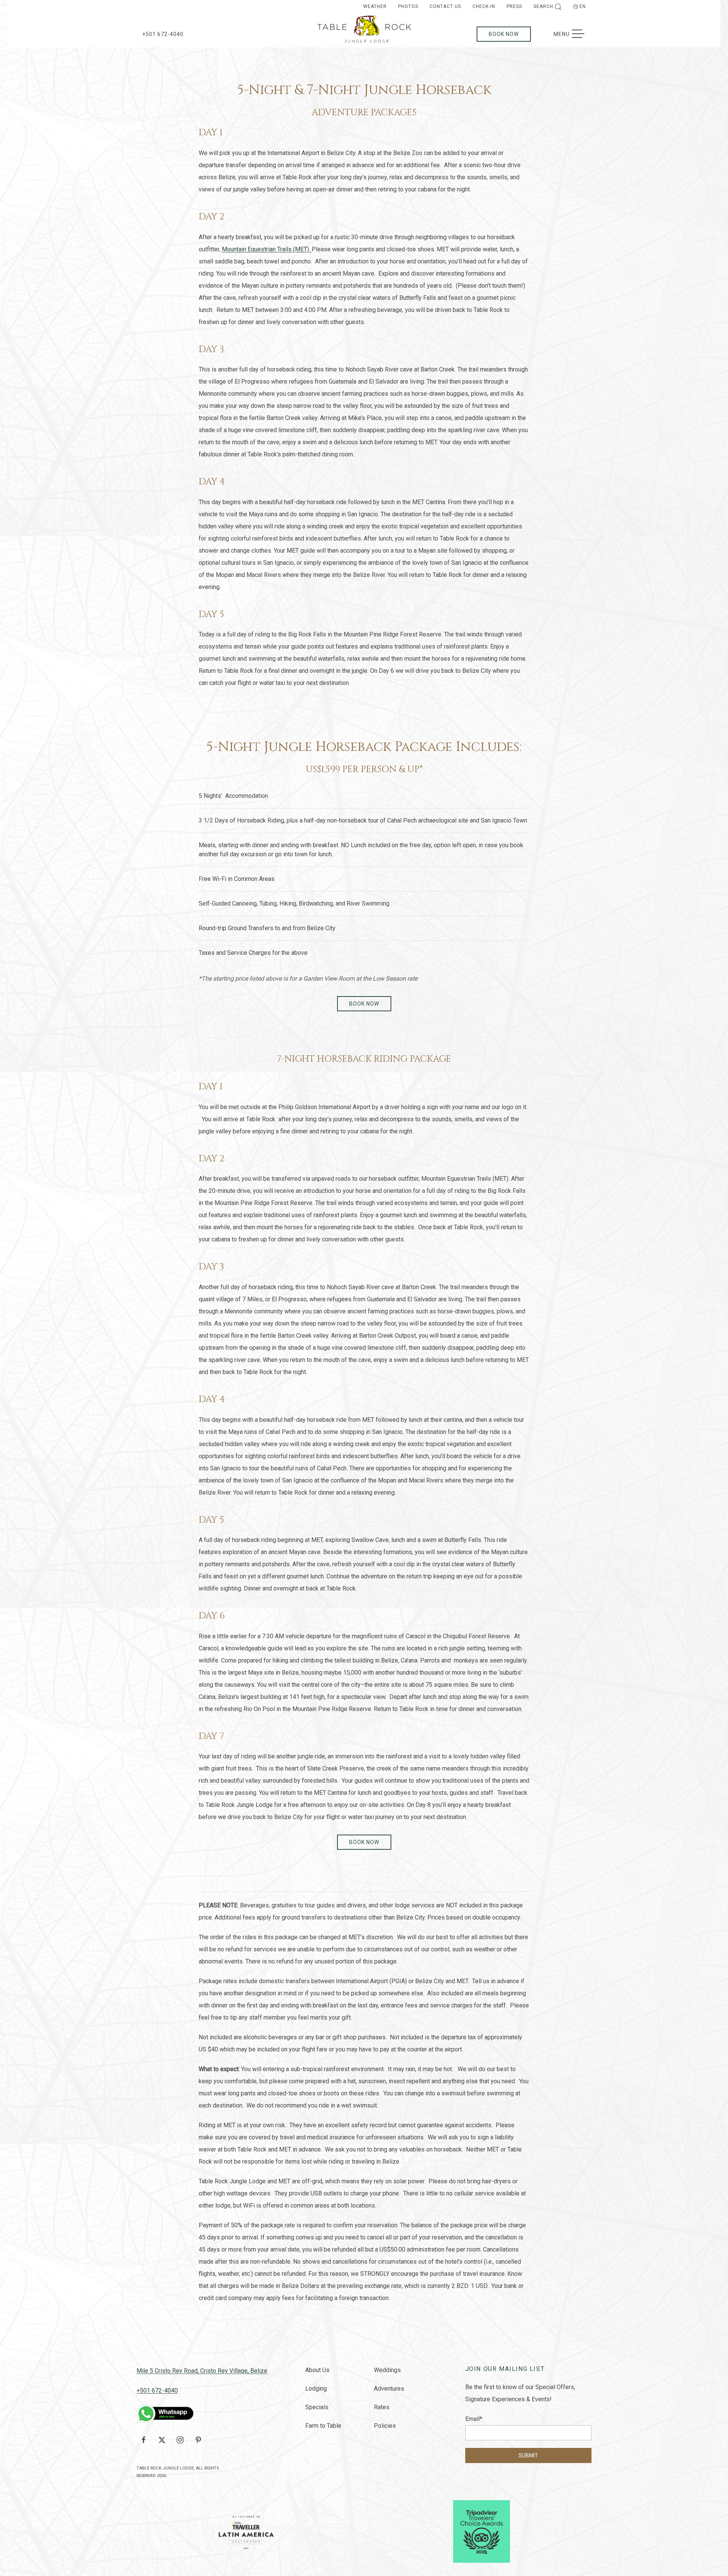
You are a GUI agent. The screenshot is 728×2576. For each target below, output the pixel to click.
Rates (382, 2407)
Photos (408, 6)
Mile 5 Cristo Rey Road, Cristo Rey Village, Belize (202, 2371)
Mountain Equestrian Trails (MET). (267, 249)
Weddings (387, 2370)
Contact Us (445, 6)
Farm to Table (323, 2426)
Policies (385, 2426)
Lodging (316, 2389)
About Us (317, 2370)
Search (543, 6)
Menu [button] (573, 34)
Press (514, 6)
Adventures (389, 2389)
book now (364, 1004)
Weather (375, 6)
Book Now (504, 34)
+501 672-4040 (163, 34)
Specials (317, 2407)
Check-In (484, 6)
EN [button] (583, 6)
